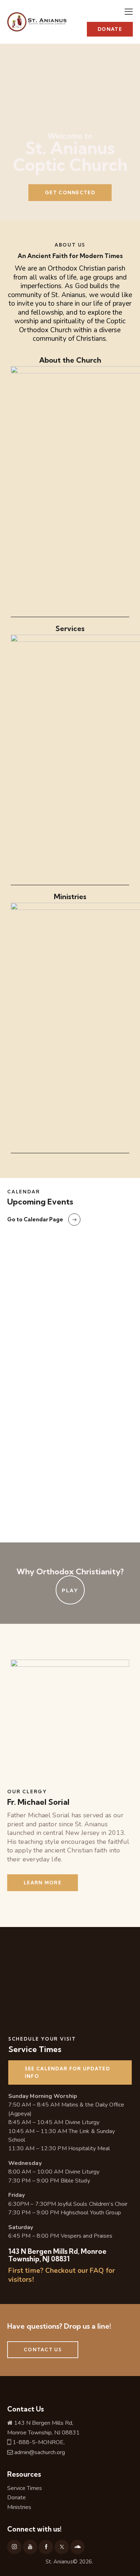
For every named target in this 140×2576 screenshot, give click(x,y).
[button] (129, 11)
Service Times (25, 2488)
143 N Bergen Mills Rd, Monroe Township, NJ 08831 (57, 2255)
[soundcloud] (78, 2547)
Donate (17, 2498)
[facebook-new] (46, 2547)
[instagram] (14, 2547)
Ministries (19, 2507)
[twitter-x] (62, 2547)
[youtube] (30, 2547)
